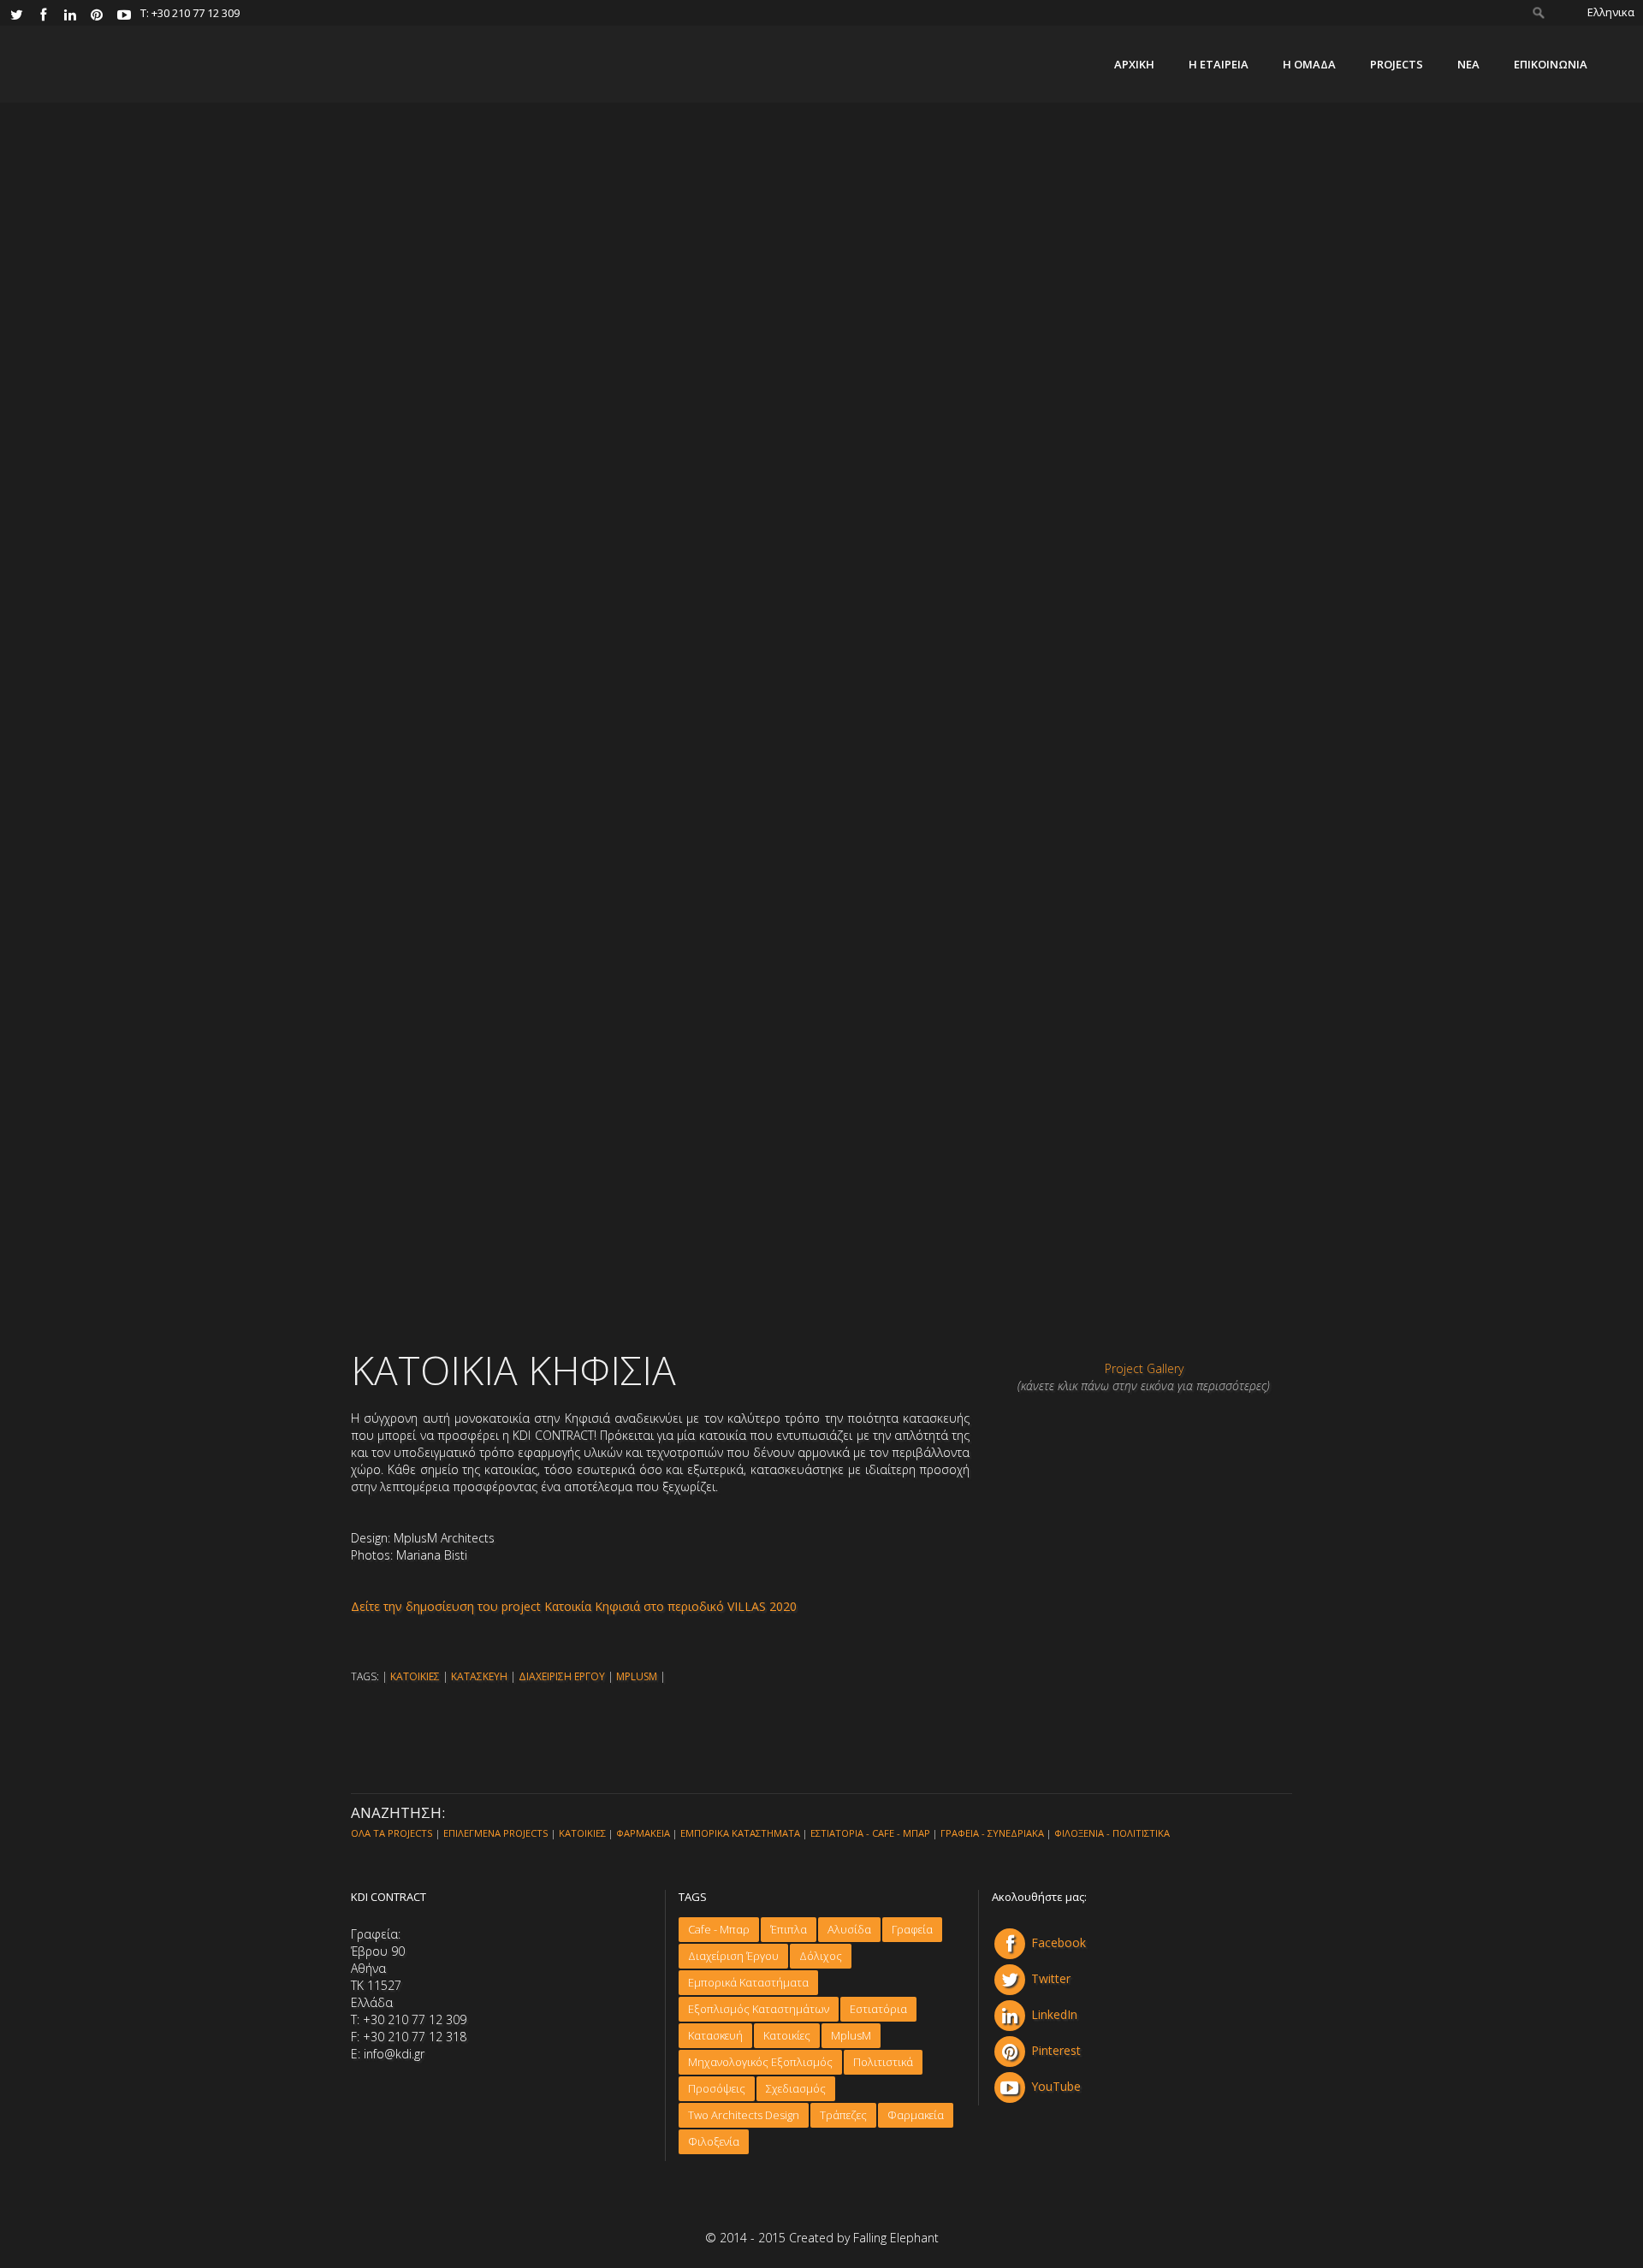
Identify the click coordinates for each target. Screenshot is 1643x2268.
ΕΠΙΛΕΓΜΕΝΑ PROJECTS (496, 1833)
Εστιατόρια (878, 2009)
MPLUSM (637, 1676)
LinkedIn (1054, 2014)
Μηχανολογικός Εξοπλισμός (760, 2062)
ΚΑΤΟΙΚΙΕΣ (415, 1676)
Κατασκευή (715, 2035)
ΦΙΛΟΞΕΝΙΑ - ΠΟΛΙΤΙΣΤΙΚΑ (1112, 1833)
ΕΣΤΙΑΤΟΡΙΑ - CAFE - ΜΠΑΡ (870, 1833)
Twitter (1051, 1978)
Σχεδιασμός (796, 2088)
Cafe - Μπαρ (719, 1929)
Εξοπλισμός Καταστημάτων (759, 2009)
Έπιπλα (789, 1929)
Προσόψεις (717, 2088)
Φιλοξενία (714, 2141)
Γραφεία (912, 1929)
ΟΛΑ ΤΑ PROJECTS (392, 1833)
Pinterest (1056, 2050)
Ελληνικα (1611, 12)
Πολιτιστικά (883, 2062)
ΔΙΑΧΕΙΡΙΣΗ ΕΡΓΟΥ (562, 1676)
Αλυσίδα (849, 1929)
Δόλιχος (821, 1956)
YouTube (1056, 2086)
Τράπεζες (843, 2115)
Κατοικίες (787, 2035)
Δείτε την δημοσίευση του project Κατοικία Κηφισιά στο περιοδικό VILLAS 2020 (574, 1606)
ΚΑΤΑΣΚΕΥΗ (479, 1676)
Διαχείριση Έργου (733, 1956)
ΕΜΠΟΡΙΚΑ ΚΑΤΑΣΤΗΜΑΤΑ (740, 1833)
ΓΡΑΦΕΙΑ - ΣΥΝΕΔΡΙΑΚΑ (992, 1833)
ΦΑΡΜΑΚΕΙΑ (643, 1833)
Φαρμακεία (916, 2115)
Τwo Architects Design (744, 2115)
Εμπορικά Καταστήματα (748, 1982)
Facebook (1059, 1942)
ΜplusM (851, 2035)
